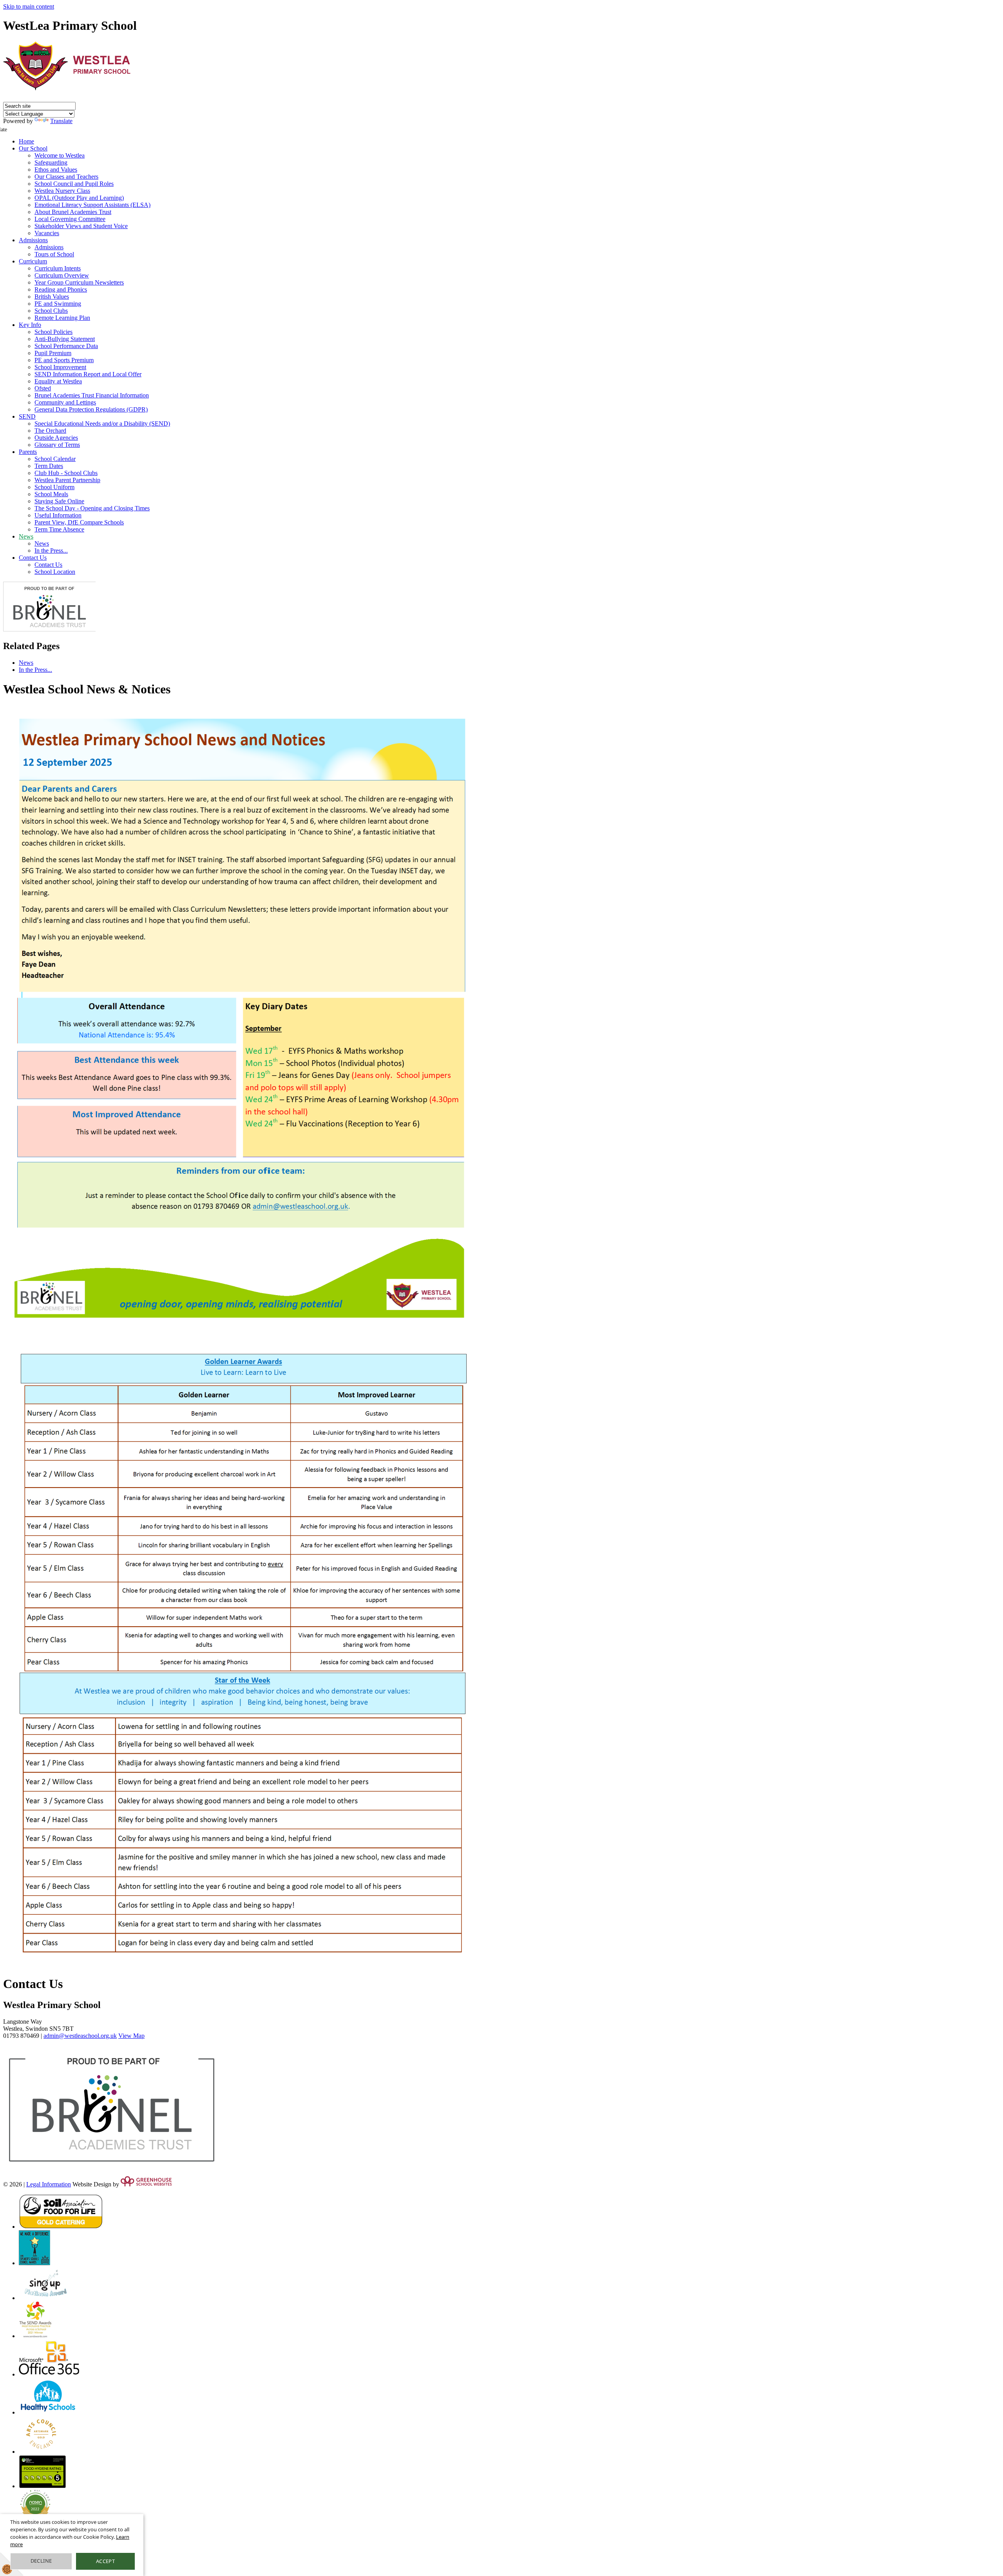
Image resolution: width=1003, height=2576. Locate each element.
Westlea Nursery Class (62, 191)
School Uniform (54, 487)
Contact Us (33, 558)
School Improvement (60, 367)
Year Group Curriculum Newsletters (79, 282)
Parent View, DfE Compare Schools (79, 522)
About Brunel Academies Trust (73, 212)
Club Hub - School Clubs (66, 473)
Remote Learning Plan (62, 318)
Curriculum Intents (58, 268)
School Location (55, 572)
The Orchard (50, 431)
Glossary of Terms (57, 445)
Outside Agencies (56, 438)
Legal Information (49, 2184)
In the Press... (51, 551)
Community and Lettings (65, 402)
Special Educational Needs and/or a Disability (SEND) (102, 424)
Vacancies (47, 233)
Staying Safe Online (59, 501)
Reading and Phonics (61, 289)
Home (26, 141)
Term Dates (49, 466)
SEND (27, 416)
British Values (52, 297)
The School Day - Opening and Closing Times (92, 508)
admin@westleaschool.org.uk (80, 2036)
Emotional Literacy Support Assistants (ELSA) (92, 205)
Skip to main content (29, 6)
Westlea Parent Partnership (67, 480)
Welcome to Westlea (60, 155)
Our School (33, 148)
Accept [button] (105, 2561)
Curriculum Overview (62, 275)
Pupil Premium (53, 353)
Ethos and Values (56, 170)
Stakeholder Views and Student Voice (81, 226)
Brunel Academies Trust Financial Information (92, 395)
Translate (61, 121)
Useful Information (58, 515)
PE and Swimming (58, 304)
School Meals (51, 494)
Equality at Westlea (58, 381)
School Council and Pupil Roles (74, 184)
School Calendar (55, 459)
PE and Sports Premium (64, 360)
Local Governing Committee (70, 219)
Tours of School (54, 254)
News (26, 536)
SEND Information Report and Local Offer (88, 374)
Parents (28, 452)
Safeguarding (51, 162)
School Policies (53, 332)
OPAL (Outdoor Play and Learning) (79, 198)
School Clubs (51, 311)
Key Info (30, 325)
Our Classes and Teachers (66, 177)
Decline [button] (41, 2561)
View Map (131, 2036)
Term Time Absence (59, 529)
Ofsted (43, 388)
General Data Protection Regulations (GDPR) (91, 409)
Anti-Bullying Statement (65, 339)
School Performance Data (66, 346)
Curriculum (33, 261)
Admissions (33, 240)
